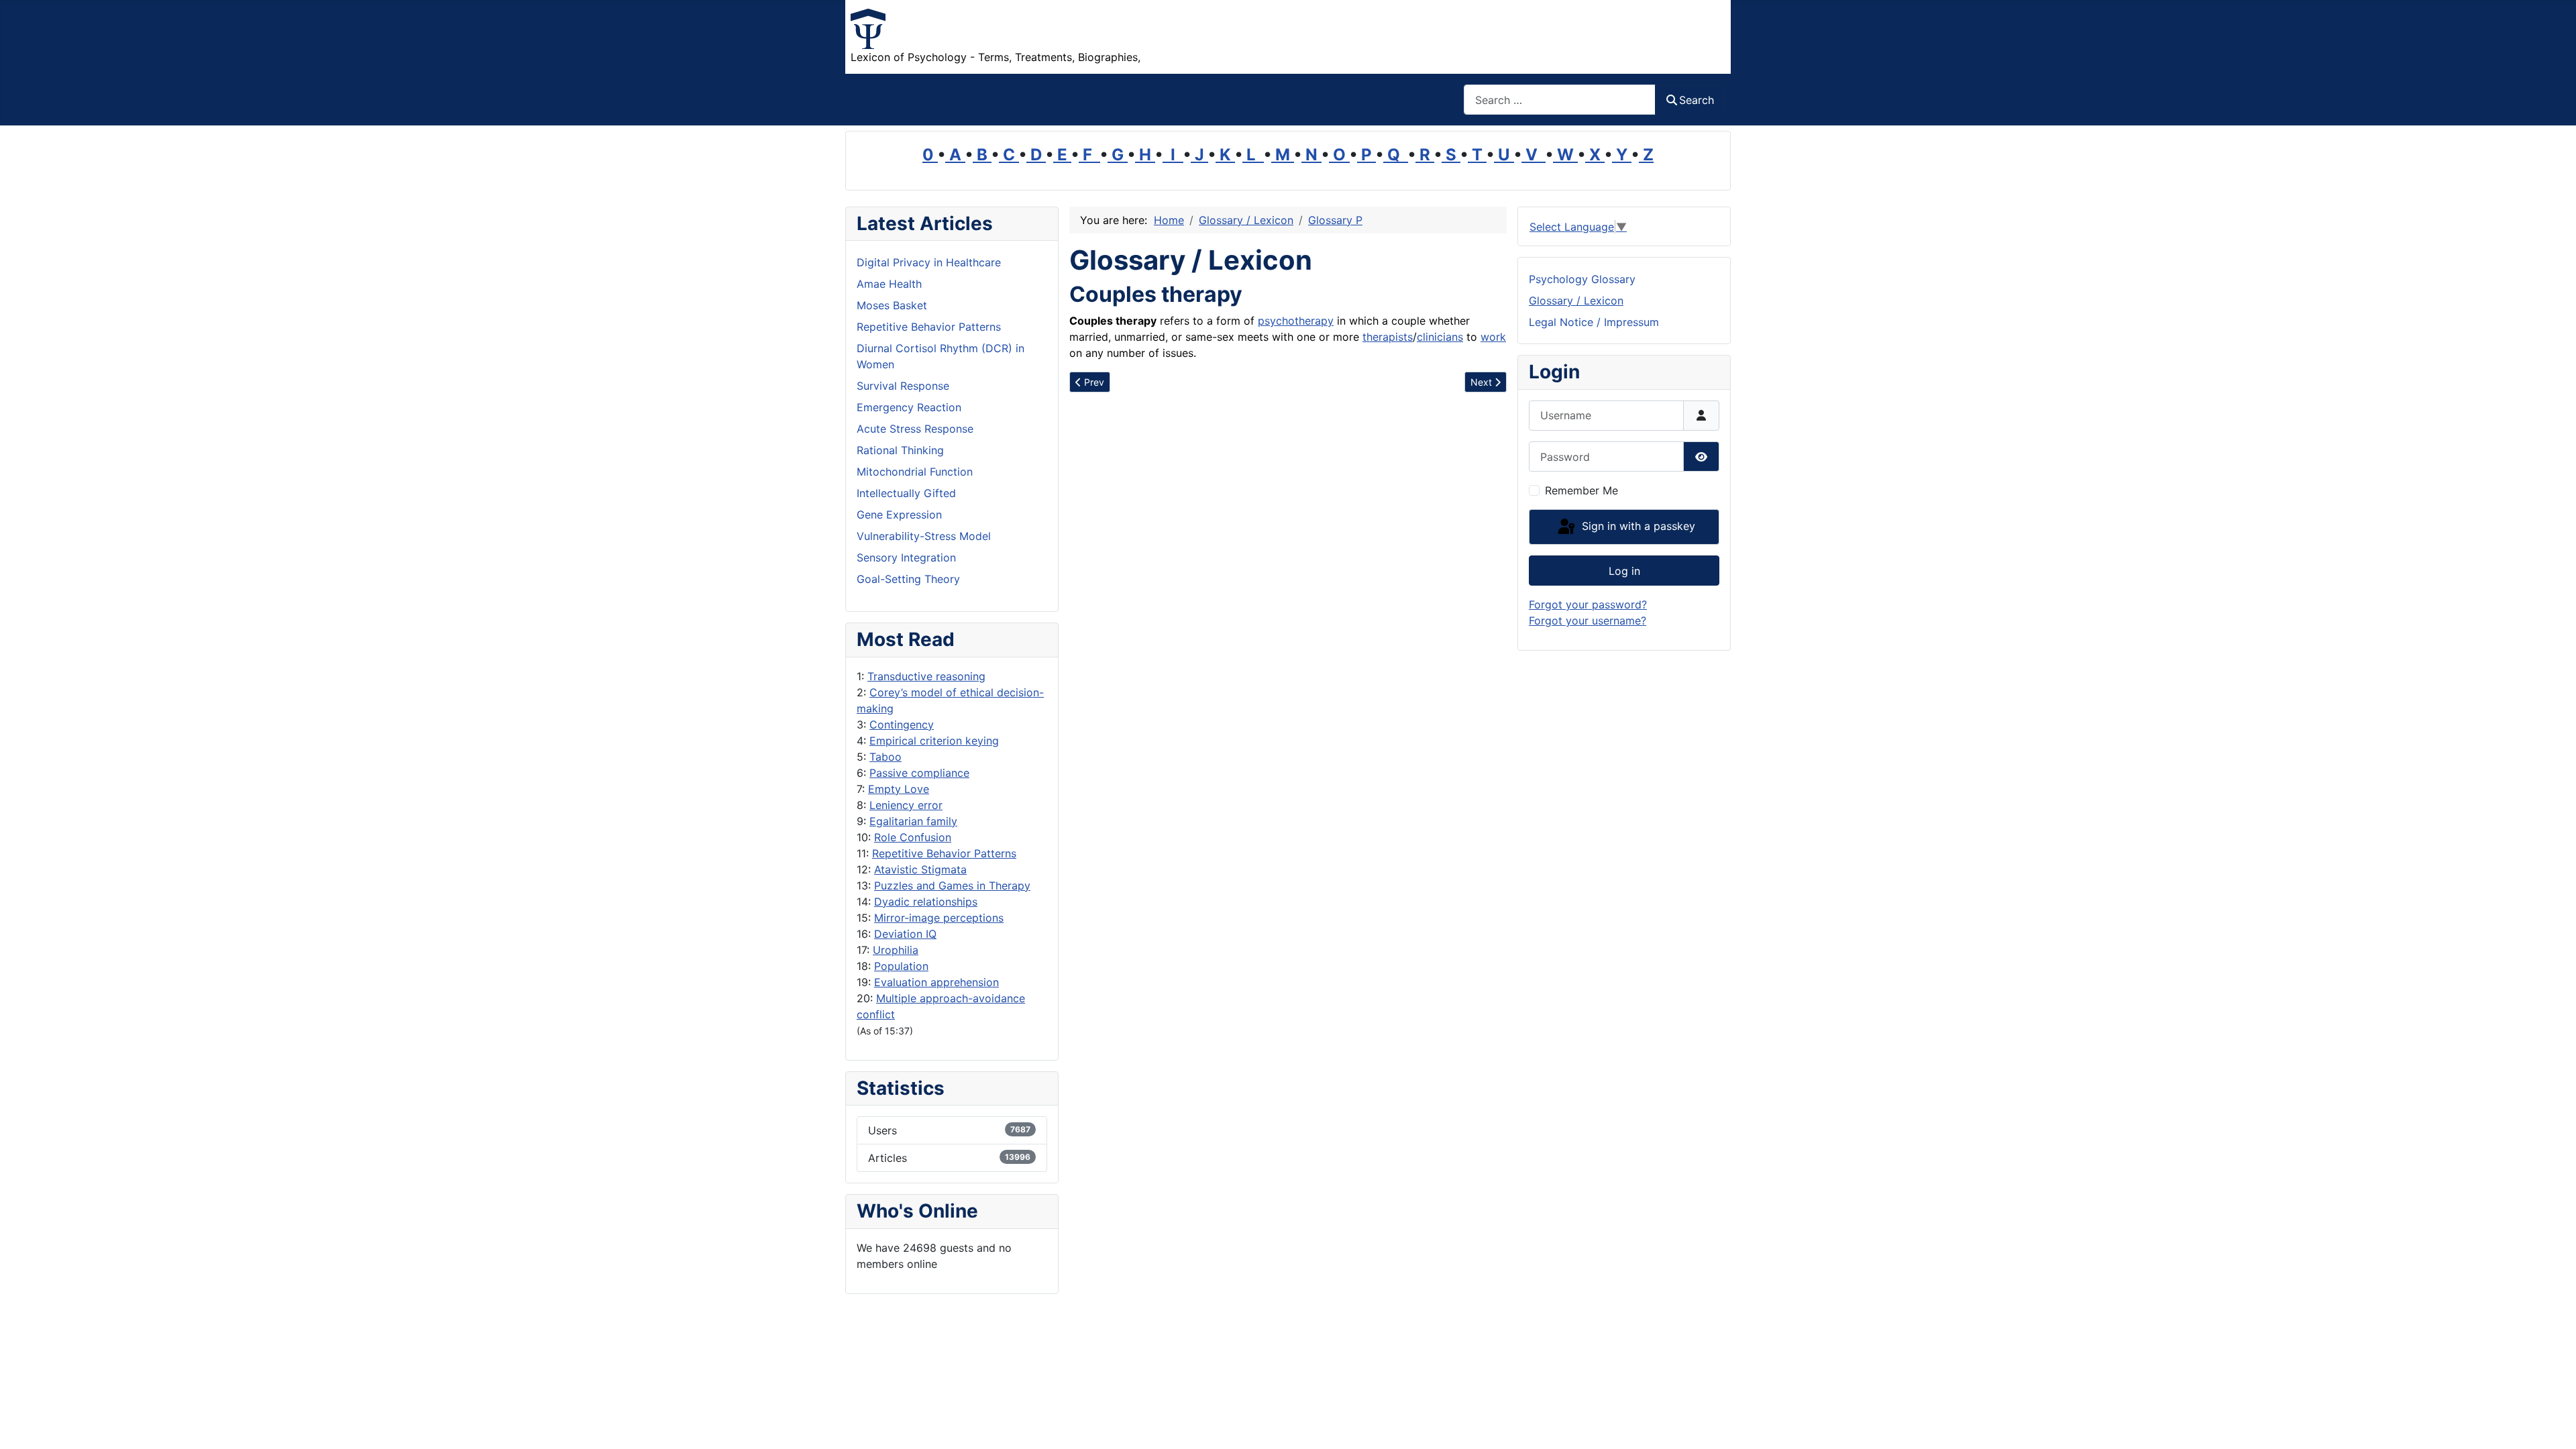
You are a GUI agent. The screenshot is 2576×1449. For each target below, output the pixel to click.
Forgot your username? (1588, 621)
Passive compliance (919, 773)
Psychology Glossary (1582, 279)
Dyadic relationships (926, 902)
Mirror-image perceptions (939, 918)
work (1493, 337)
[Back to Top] (2553, 1424)
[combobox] (1560, 100)
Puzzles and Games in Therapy (952, 885)
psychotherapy (1296, 321)
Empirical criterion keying (934, 741)
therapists (1388, 337)
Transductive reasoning (926, 676)
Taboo (885, 757)
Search (1697, 100)
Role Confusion (913, 837)
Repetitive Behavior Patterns (944, 853)
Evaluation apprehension (936, 982)
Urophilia (896, 950)
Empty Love (899, 789)
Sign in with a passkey (1637, 526)
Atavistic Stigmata (920, 869)
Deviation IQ (905, 934)
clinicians (1440, 337)
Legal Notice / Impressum (1594, 322)
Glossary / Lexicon (1576, 301)
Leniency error (906, 805)
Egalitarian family (913, 821)
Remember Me (1581, 490)
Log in (1624, 571)
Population (901, 966)
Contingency (902, 724)
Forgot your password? (1588, 604)
